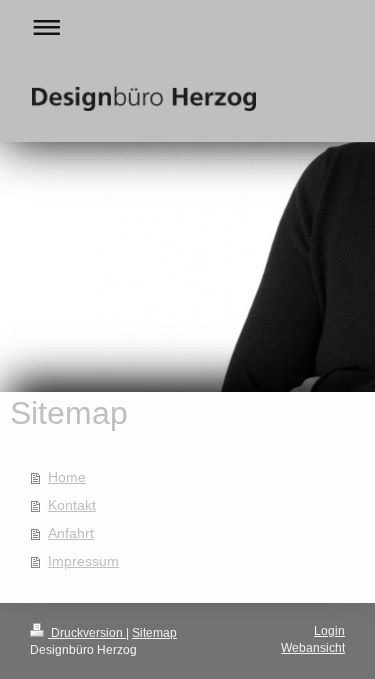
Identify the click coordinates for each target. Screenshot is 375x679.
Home (67, 477)
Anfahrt (71, 533)
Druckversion (87, 633)
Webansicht (313, 648)
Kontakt (72, 505)
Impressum (83, 561)
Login (329, 631)
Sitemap (154, 633)
